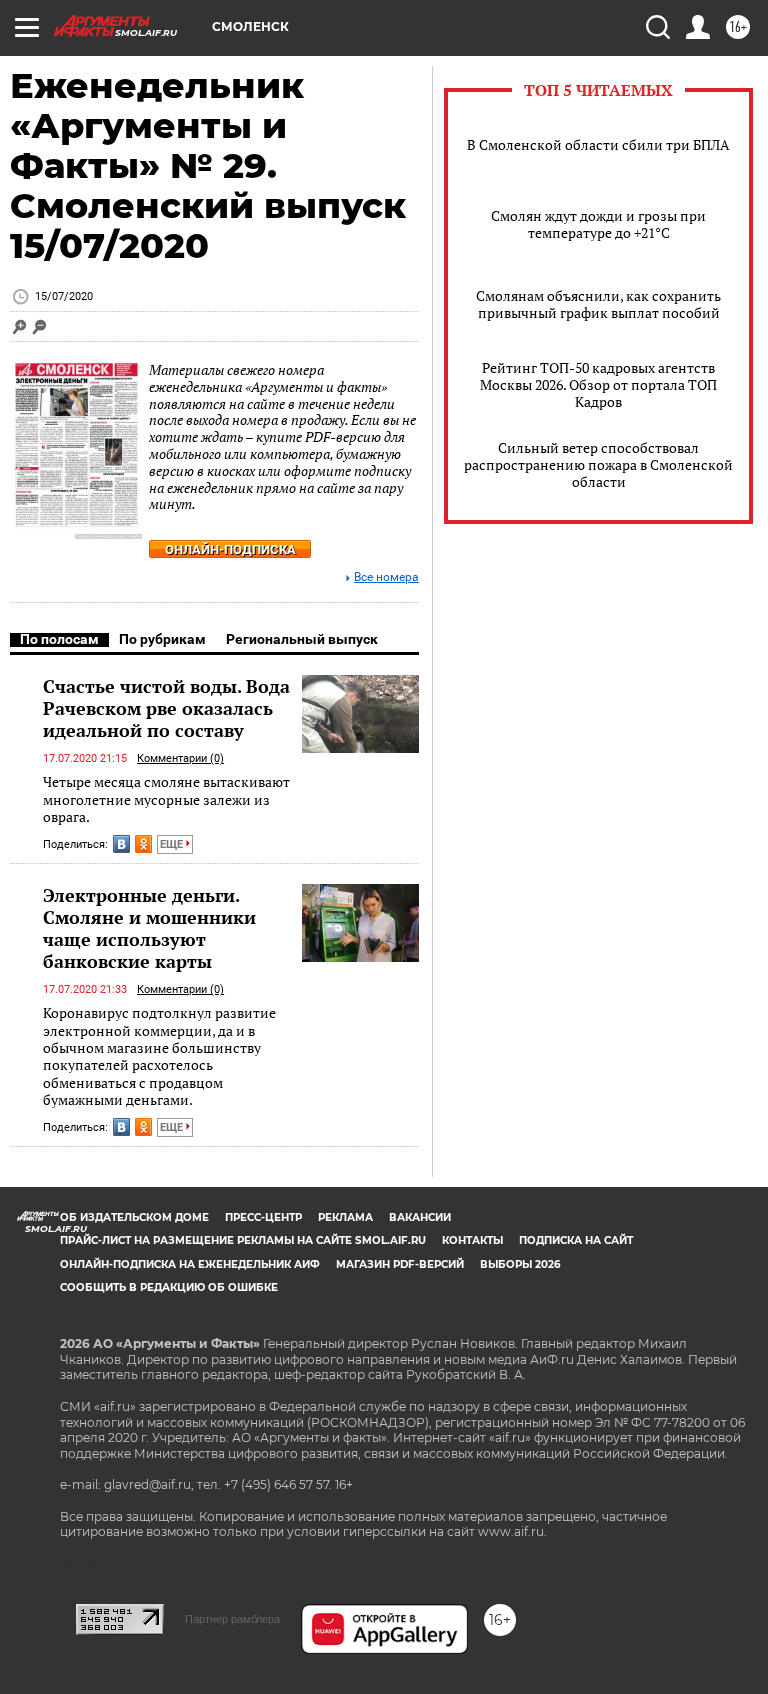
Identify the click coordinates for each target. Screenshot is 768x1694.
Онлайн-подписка (230, 549)
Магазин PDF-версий (400, 1264)
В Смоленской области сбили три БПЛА (598, 144)
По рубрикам (162, 639)
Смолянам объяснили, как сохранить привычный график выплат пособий (598, 304)
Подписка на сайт (576, 1240)
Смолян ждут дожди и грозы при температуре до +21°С (598, 224)
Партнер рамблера (232, 1619)
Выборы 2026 (520, 1264)
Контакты (472, 1240)
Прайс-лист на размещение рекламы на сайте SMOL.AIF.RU (243, 1240)
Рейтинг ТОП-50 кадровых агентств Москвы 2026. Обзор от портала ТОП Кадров (598, 384)
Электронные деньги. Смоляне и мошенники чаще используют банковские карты (149, 928)
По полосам (59, 639)
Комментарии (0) (180, 758)
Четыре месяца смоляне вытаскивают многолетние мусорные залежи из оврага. (166, 799)
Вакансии (420, 1217)
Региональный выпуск (302, 639)
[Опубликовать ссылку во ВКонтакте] (121, 844)
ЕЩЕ (173, 844)
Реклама (345, 1217)
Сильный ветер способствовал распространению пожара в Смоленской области (598, 464)
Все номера (386, 577)
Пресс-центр (263, 1217)
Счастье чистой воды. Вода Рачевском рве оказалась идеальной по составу (166, 708)
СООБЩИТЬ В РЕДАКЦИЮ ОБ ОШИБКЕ (169, 1287)
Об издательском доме (134, 1217)
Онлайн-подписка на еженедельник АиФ (190, 1264)
